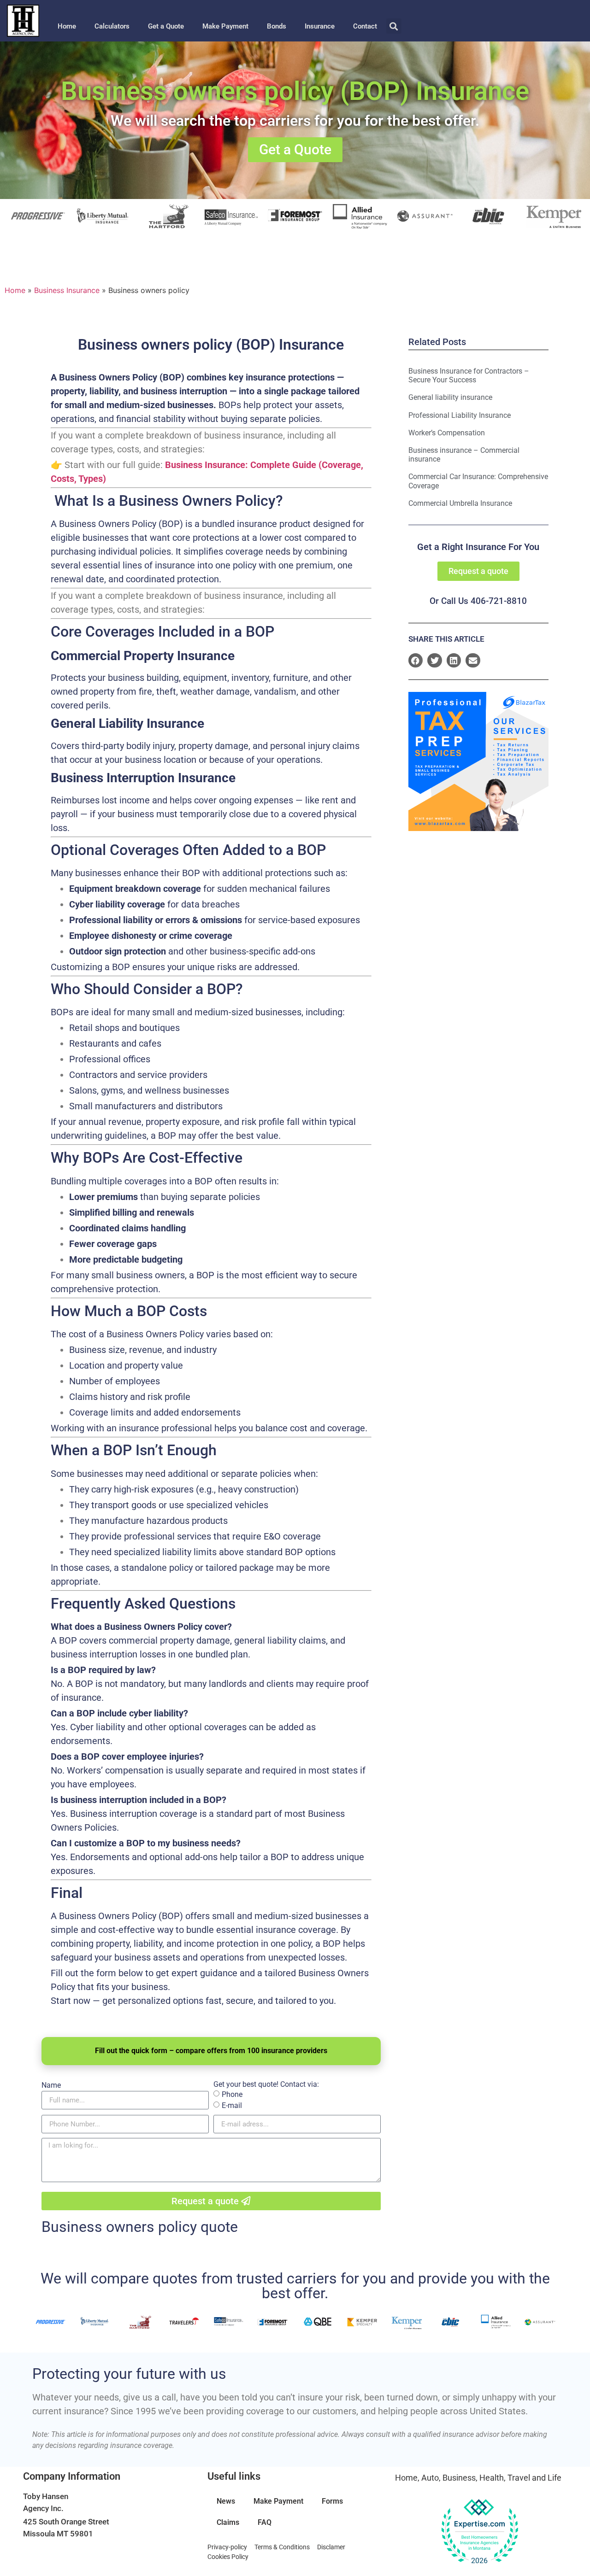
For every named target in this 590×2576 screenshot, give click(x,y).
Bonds (277, 26)
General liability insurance (450, 397)
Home (67, 26)
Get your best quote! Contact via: (266, 2084)
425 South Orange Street (66, 2522)
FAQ (265, 2522)
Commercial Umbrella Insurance (460, 503)
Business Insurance (67, 290)
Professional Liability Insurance (460, 415)
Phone (232, 2094)
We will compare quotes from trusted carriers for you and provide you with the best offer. (295, 2286)
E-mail (232, 2105)
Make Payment (225, 26)
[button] (394, 26)
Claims (228, 2522)
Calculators (112, 26)
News (226, 2501)
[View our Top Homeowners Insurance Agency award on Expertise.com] (479, 2532)
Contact (365, 26)
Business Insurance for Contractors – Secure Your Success (469, 375)
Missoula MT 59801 (58, 2534)
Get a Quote (166, 26)
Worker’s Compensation (447, 433)
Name (51, 2085)
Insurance (320, 26)
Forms (332, 2501)
